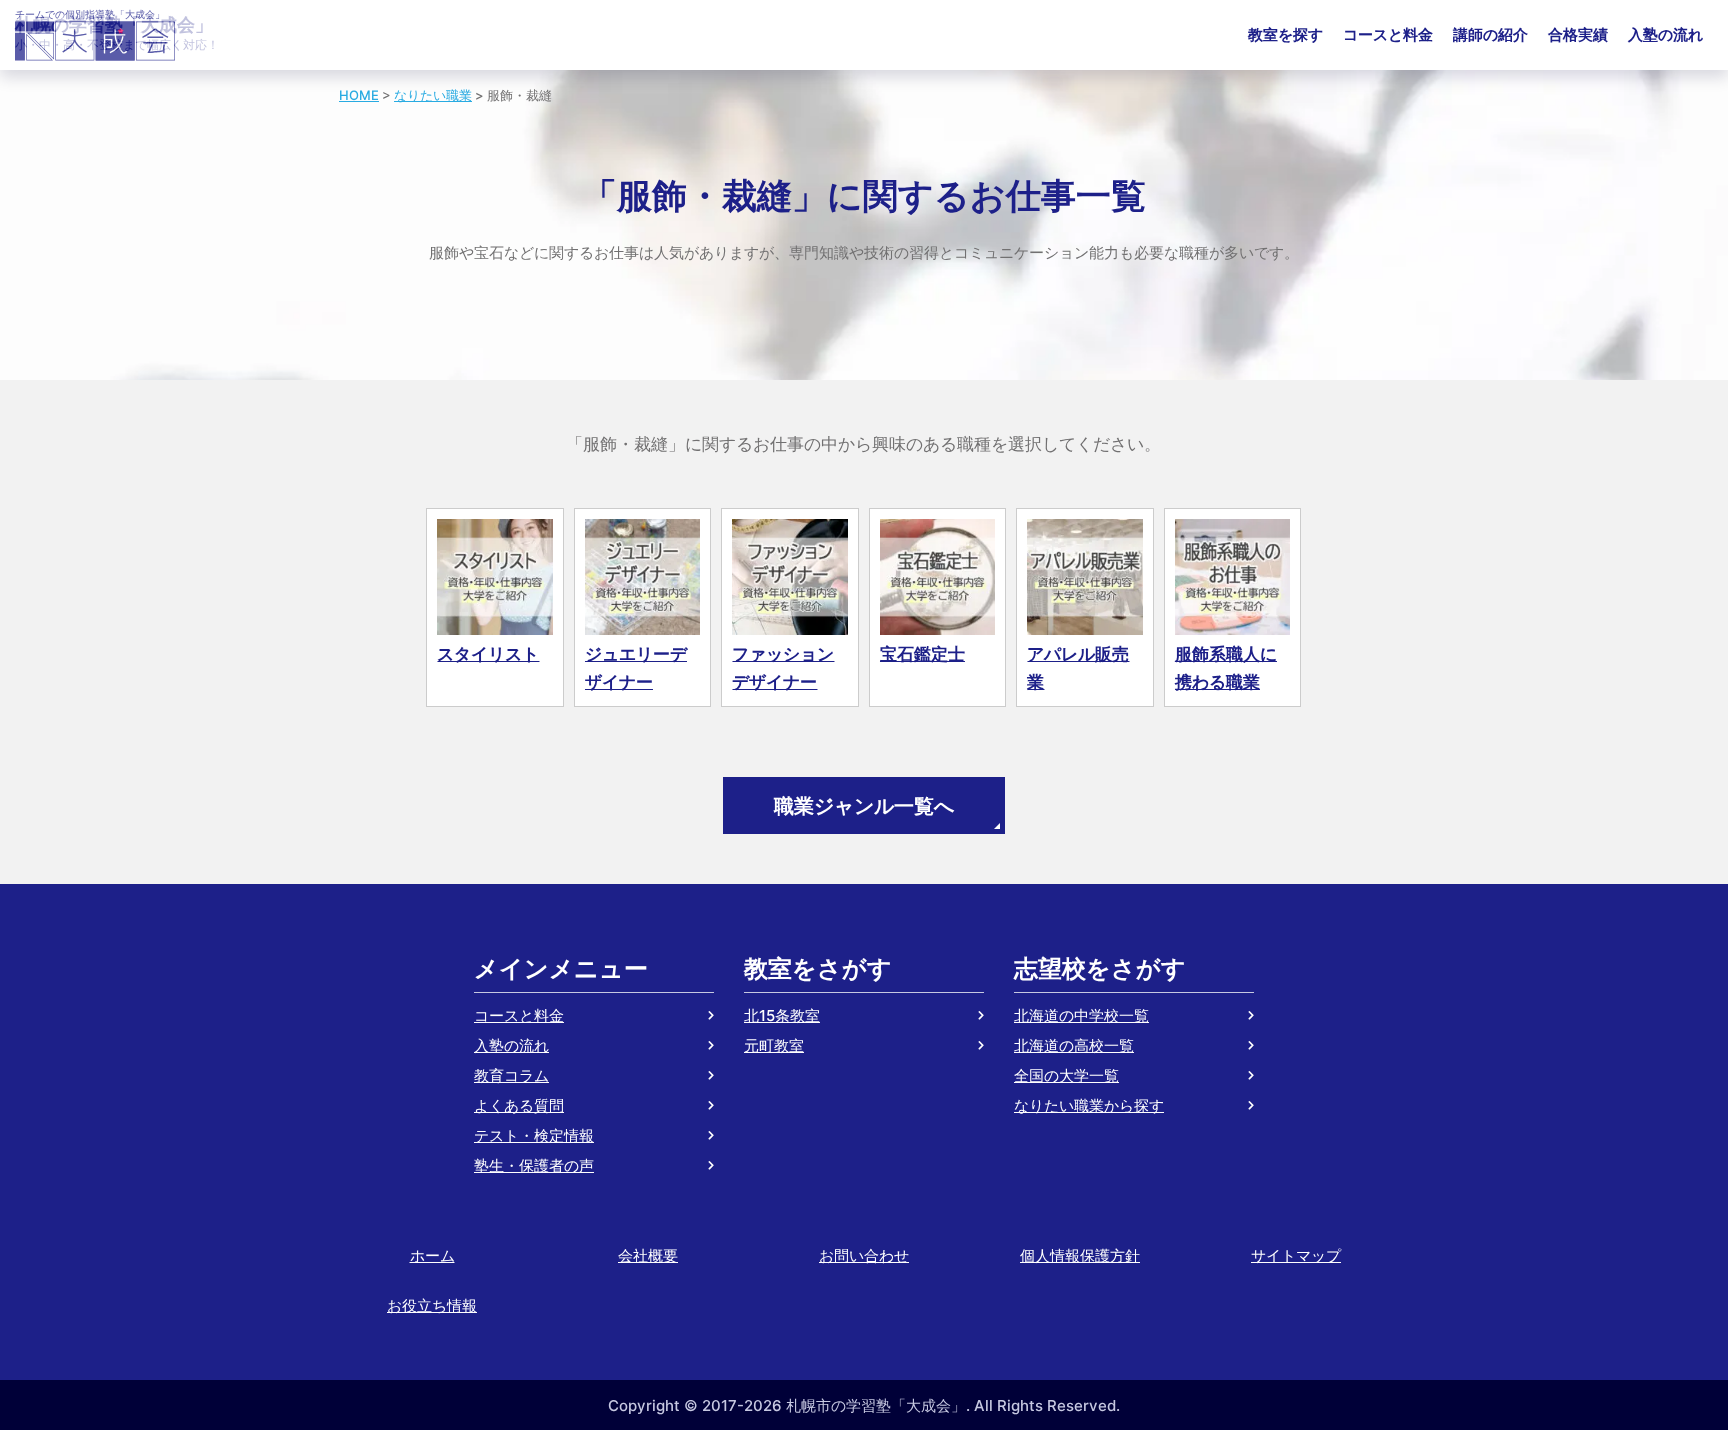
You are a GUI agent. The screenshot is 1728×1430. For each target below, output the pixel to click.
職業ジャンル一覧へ (864, 806)
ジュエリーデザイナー (636, 668)
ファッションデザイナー (783, 668)
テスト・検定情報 (534, 1135)
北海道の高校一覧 (1074, 1045)
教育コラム (511, 1075)
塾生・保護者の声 (534, 1165)
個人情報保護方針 (1080, 1255)
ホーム (432, 1255)
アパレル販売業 (1078, 668)
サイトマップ (1296, 1255)
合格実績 (1578, 34)
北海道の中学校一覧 (1081, 1015)
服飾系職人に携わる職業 (1226, 668)
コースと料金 (1388, 34)
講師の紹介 (1490, 34)
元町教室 (774, 1045)
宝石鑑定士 (922, 654)
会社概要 (648, 1255)
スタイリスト (488, 654)
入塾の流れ (1665, 34)
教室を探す (1285, 34)
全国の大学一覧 (1066, 1075)
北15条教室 (782, 1015)
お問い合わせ (864, 1255)
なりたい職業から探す (1089, 1105)
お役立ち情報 (432, 1305)
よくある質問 (519, 1105)
